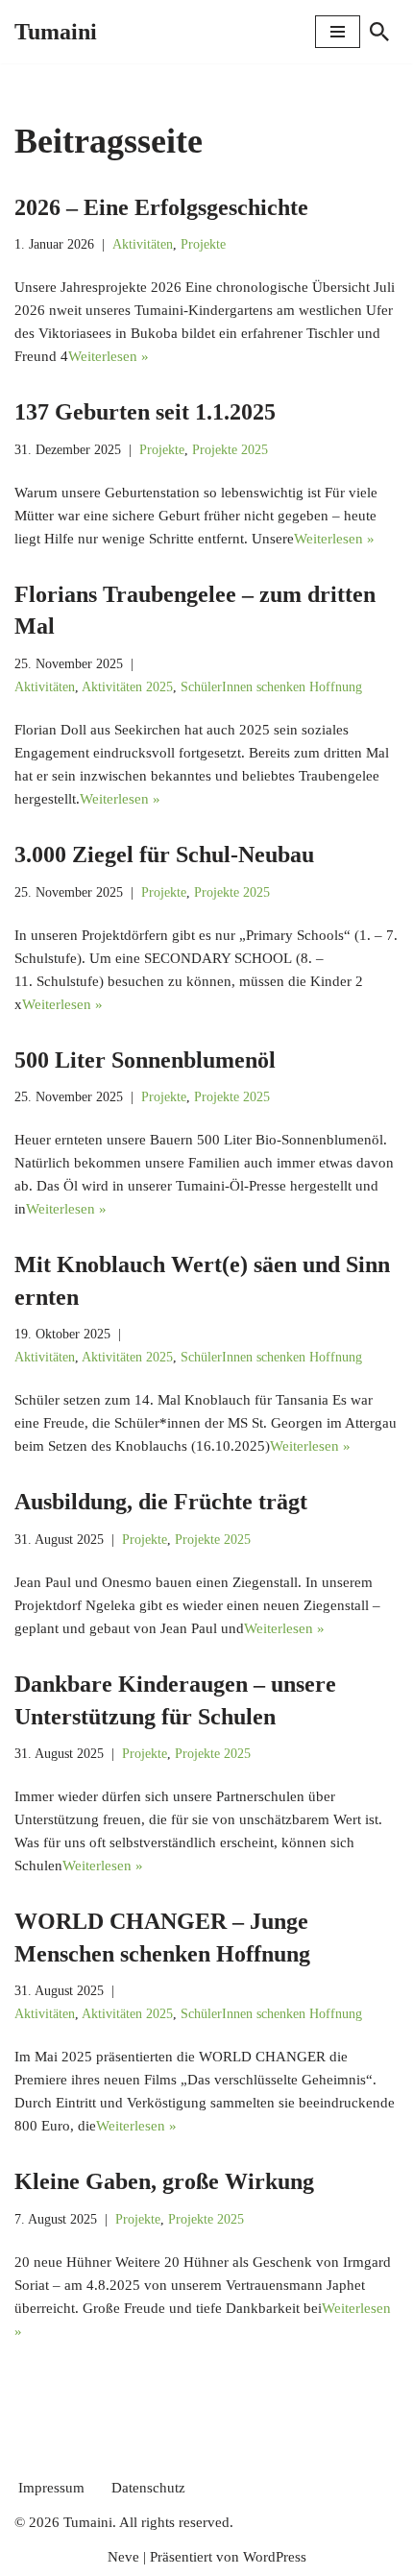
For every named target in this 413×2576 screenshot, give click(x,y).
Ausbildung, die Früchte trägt (161, 1502)
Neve (123, 2557)
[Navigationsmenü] (338, 32)
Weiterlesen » (109, 356)
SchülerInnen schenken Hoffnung (271, 687)
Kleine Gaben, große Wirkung (164, 2181)
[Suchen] (379, 32)
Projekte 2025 (230, 450)
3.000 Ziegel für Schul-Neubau (164, 855)
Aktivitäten (143, 244)
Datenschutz (148, 2488)
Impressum (51, 2488)
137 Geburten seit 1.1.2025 (145, 412)
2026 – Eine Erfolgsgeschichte (161, 207)
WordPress (275, 2557)
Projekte (203, 244)
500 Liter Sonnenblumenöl (145, 1060)
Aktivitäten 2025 (127, 687)
